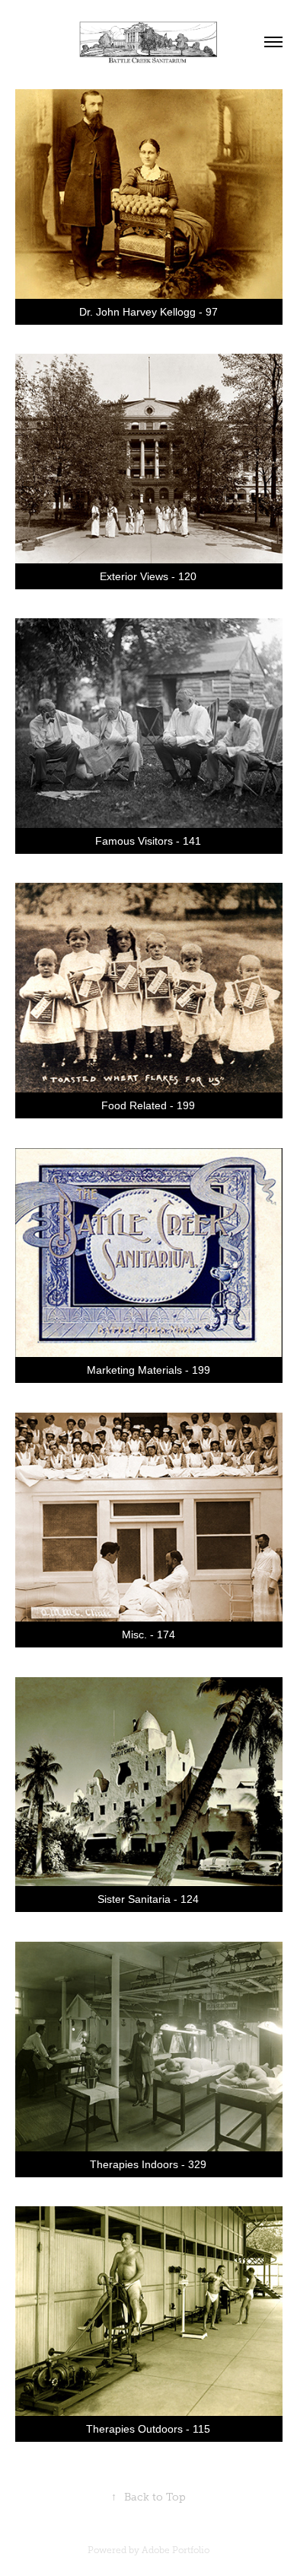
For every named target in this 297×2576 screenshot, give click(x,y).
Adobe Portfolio (176, 2550)
